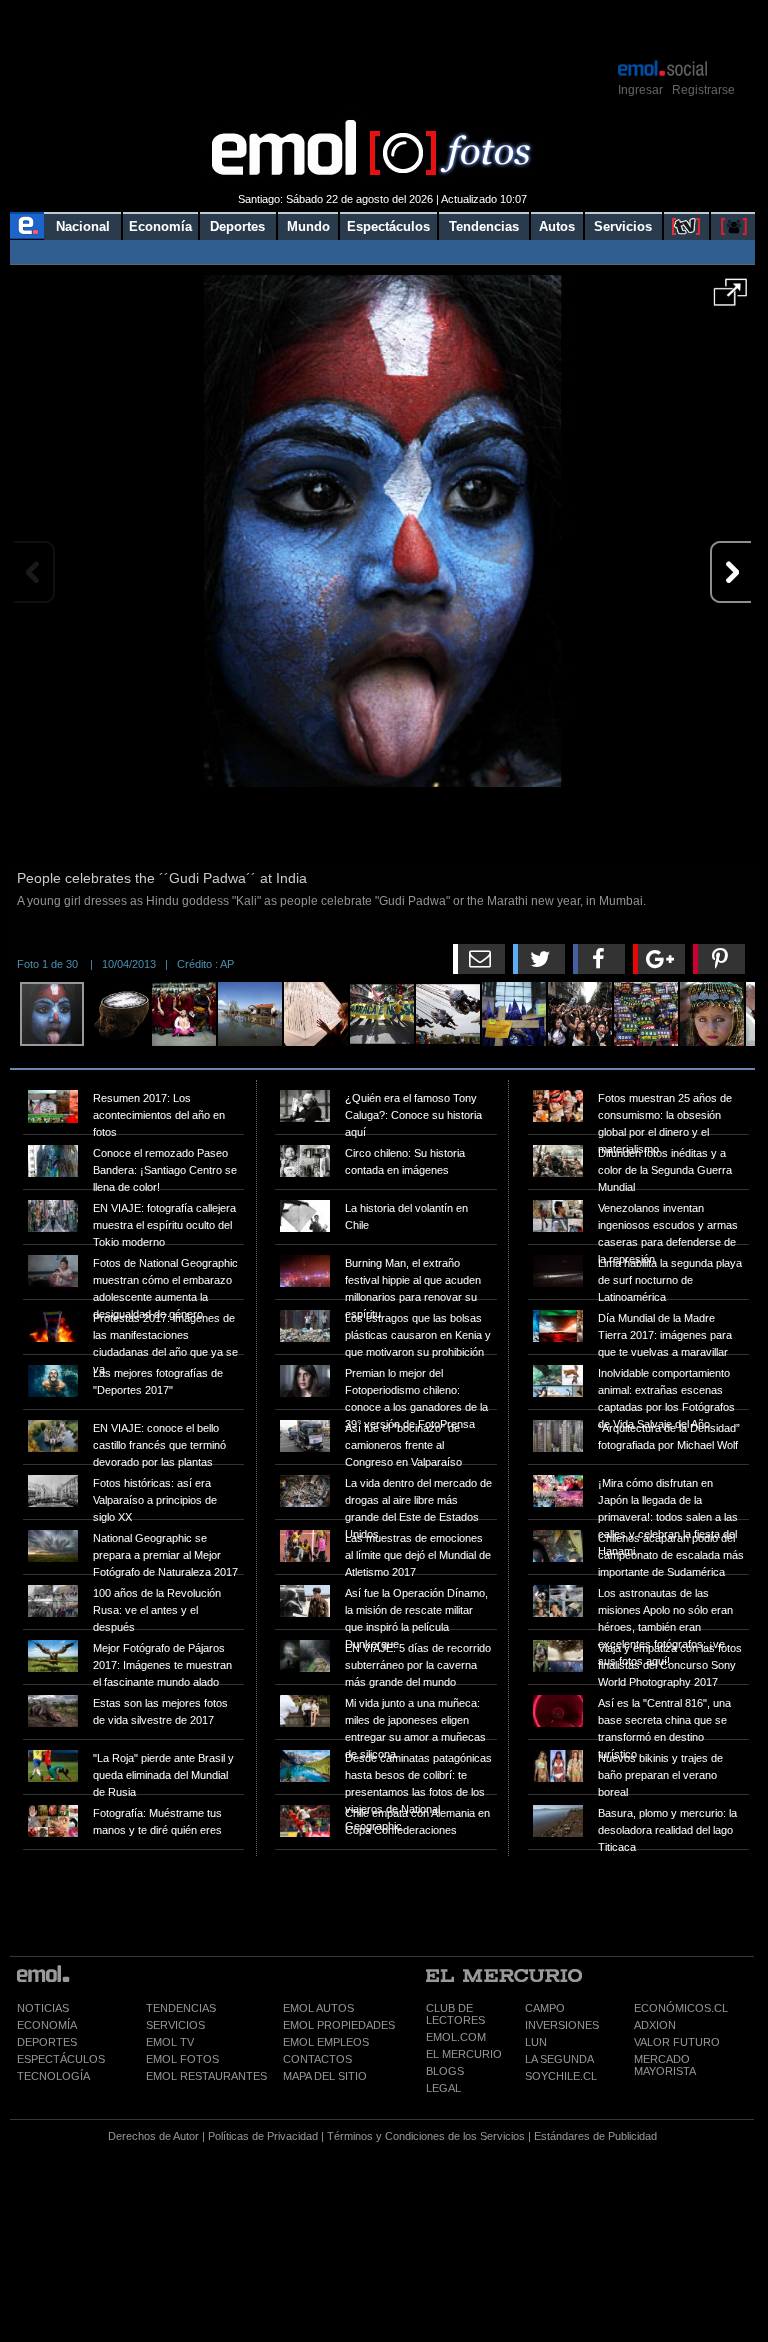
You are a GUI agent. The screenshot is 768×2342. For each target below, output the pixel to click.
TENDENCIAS (181, 2008)
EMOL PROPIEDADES (339, 2025)
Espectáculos (388, 226)
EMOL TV (170, 2042)
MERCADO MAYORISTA (665, 2065)
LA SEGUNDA (559, 2059)
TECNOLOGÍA (53, 2076)
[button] (730, 299)
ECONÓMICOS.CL (681, 2008)
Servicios (623, 226)
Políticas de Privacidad (263, 2136)
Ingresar (640, 90)
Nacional (83, 226)
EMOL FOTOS (182, 2059)
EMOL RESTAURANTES (206, 2076)
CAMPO (545, 2008)
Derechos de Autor (153, 2136)
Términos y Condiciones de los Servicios (426, 2136)
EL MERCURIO (464, 2054)
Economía (160, 226)
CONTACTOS (317, 2059)
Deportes (237, 226)
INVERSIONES (562, 2025)
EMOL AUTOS (318, 2008)
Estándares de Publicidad (595, 2136)
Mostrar (382, 28)
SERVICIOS (175, 2025)
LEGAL (443, 2088)
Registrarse (703, 90)
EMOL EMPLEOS (326, 2042)
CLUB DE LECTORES (455, 2014)
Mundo (308, 226)
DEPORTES (47, 2042)
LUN (536, 2042)
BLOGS (445, 2071)
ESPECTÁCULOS (61, 2059)
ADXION (655, 2025)
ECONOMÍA (47, 2025)
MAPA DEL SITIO (325, 2076)
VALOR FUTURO (677, 2042)
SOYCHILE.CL (561, 2076)
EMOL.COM (456, 2037)
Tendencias (484, 226)
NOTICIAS (43, 2008)
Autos (557, 226)
